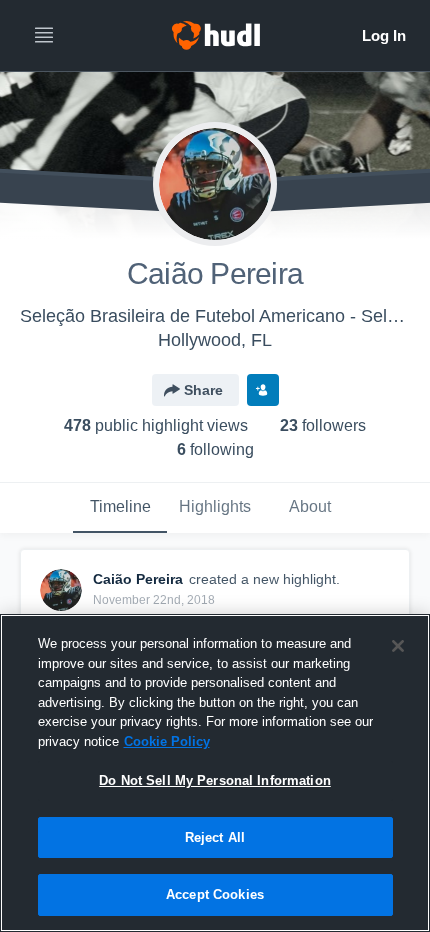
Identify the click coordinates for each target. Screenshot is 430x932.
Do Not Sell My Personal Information (215, 780)
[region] (215, 773)
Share (203, 390)
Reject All (215, 837)
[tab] (120, 508)
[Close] (398, 646)
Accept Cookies (215, 894)
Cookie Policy (167, 741)
